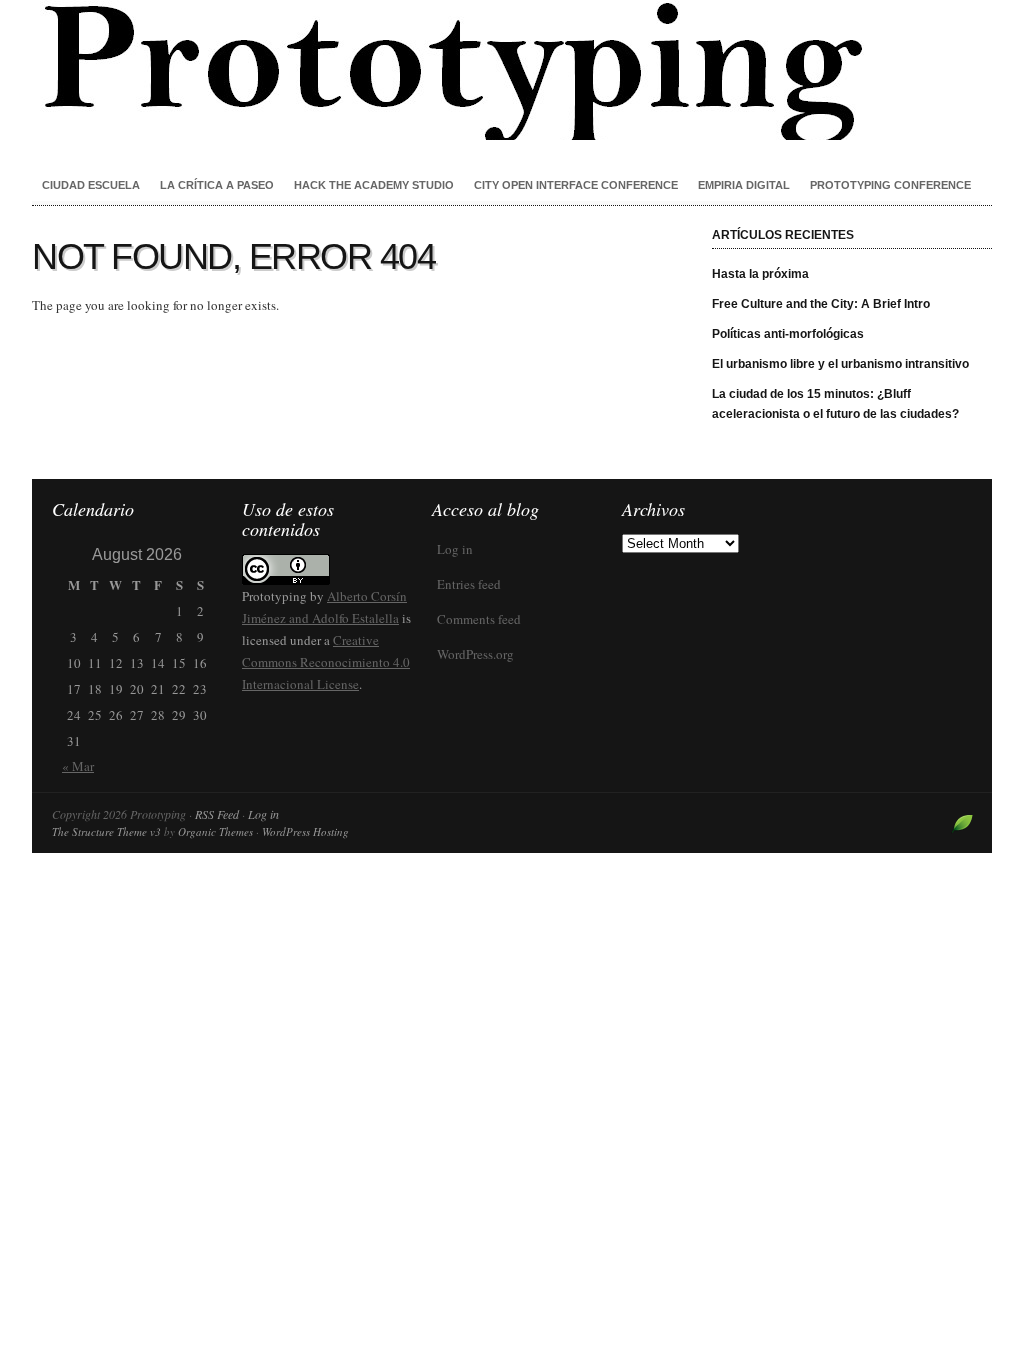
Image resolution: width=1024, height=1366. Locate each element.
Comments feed (479, 619)
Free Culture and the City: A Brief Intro (821, 304)
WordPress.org (475, 654)
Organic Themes (215, 831)
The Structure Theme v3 (106, 831)
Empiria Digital (744, 185)
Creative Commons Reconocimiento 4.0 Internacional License (326, 662)
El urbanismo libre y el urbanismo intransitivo (840, 364)
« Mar (78, 766)
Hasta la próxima (760, 274)
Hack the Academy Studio (374, 185)
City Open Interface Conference (576, 185)
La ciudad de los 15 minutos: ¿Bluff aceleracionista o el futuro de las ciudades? (835, 404)
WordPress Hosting (305, 831)
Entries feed (469, 584)
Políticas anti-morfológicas (788, 334)
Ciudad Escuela (91, 185)
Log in (455, 549)
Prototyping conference (890, 185)
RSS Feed (217, 814)
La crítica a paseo (217, 185)
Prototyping (512, 70)
